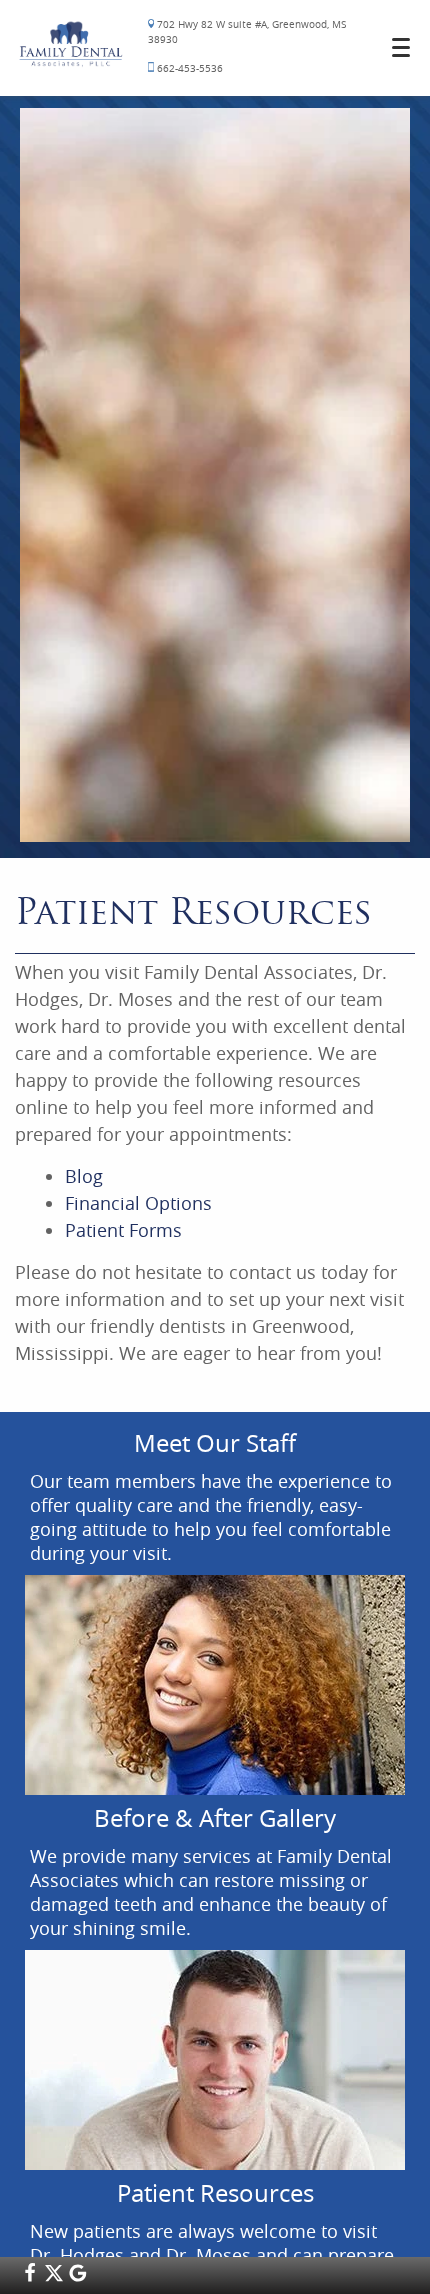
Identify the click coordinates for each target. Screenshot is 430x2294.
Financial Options (138, 1203)
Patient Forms (123, 1230)
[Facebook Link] (30, 2277)
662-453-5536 (188, 68)
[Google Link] (78, 2277)
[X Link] (54, 2277)
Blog (84, 1176)
